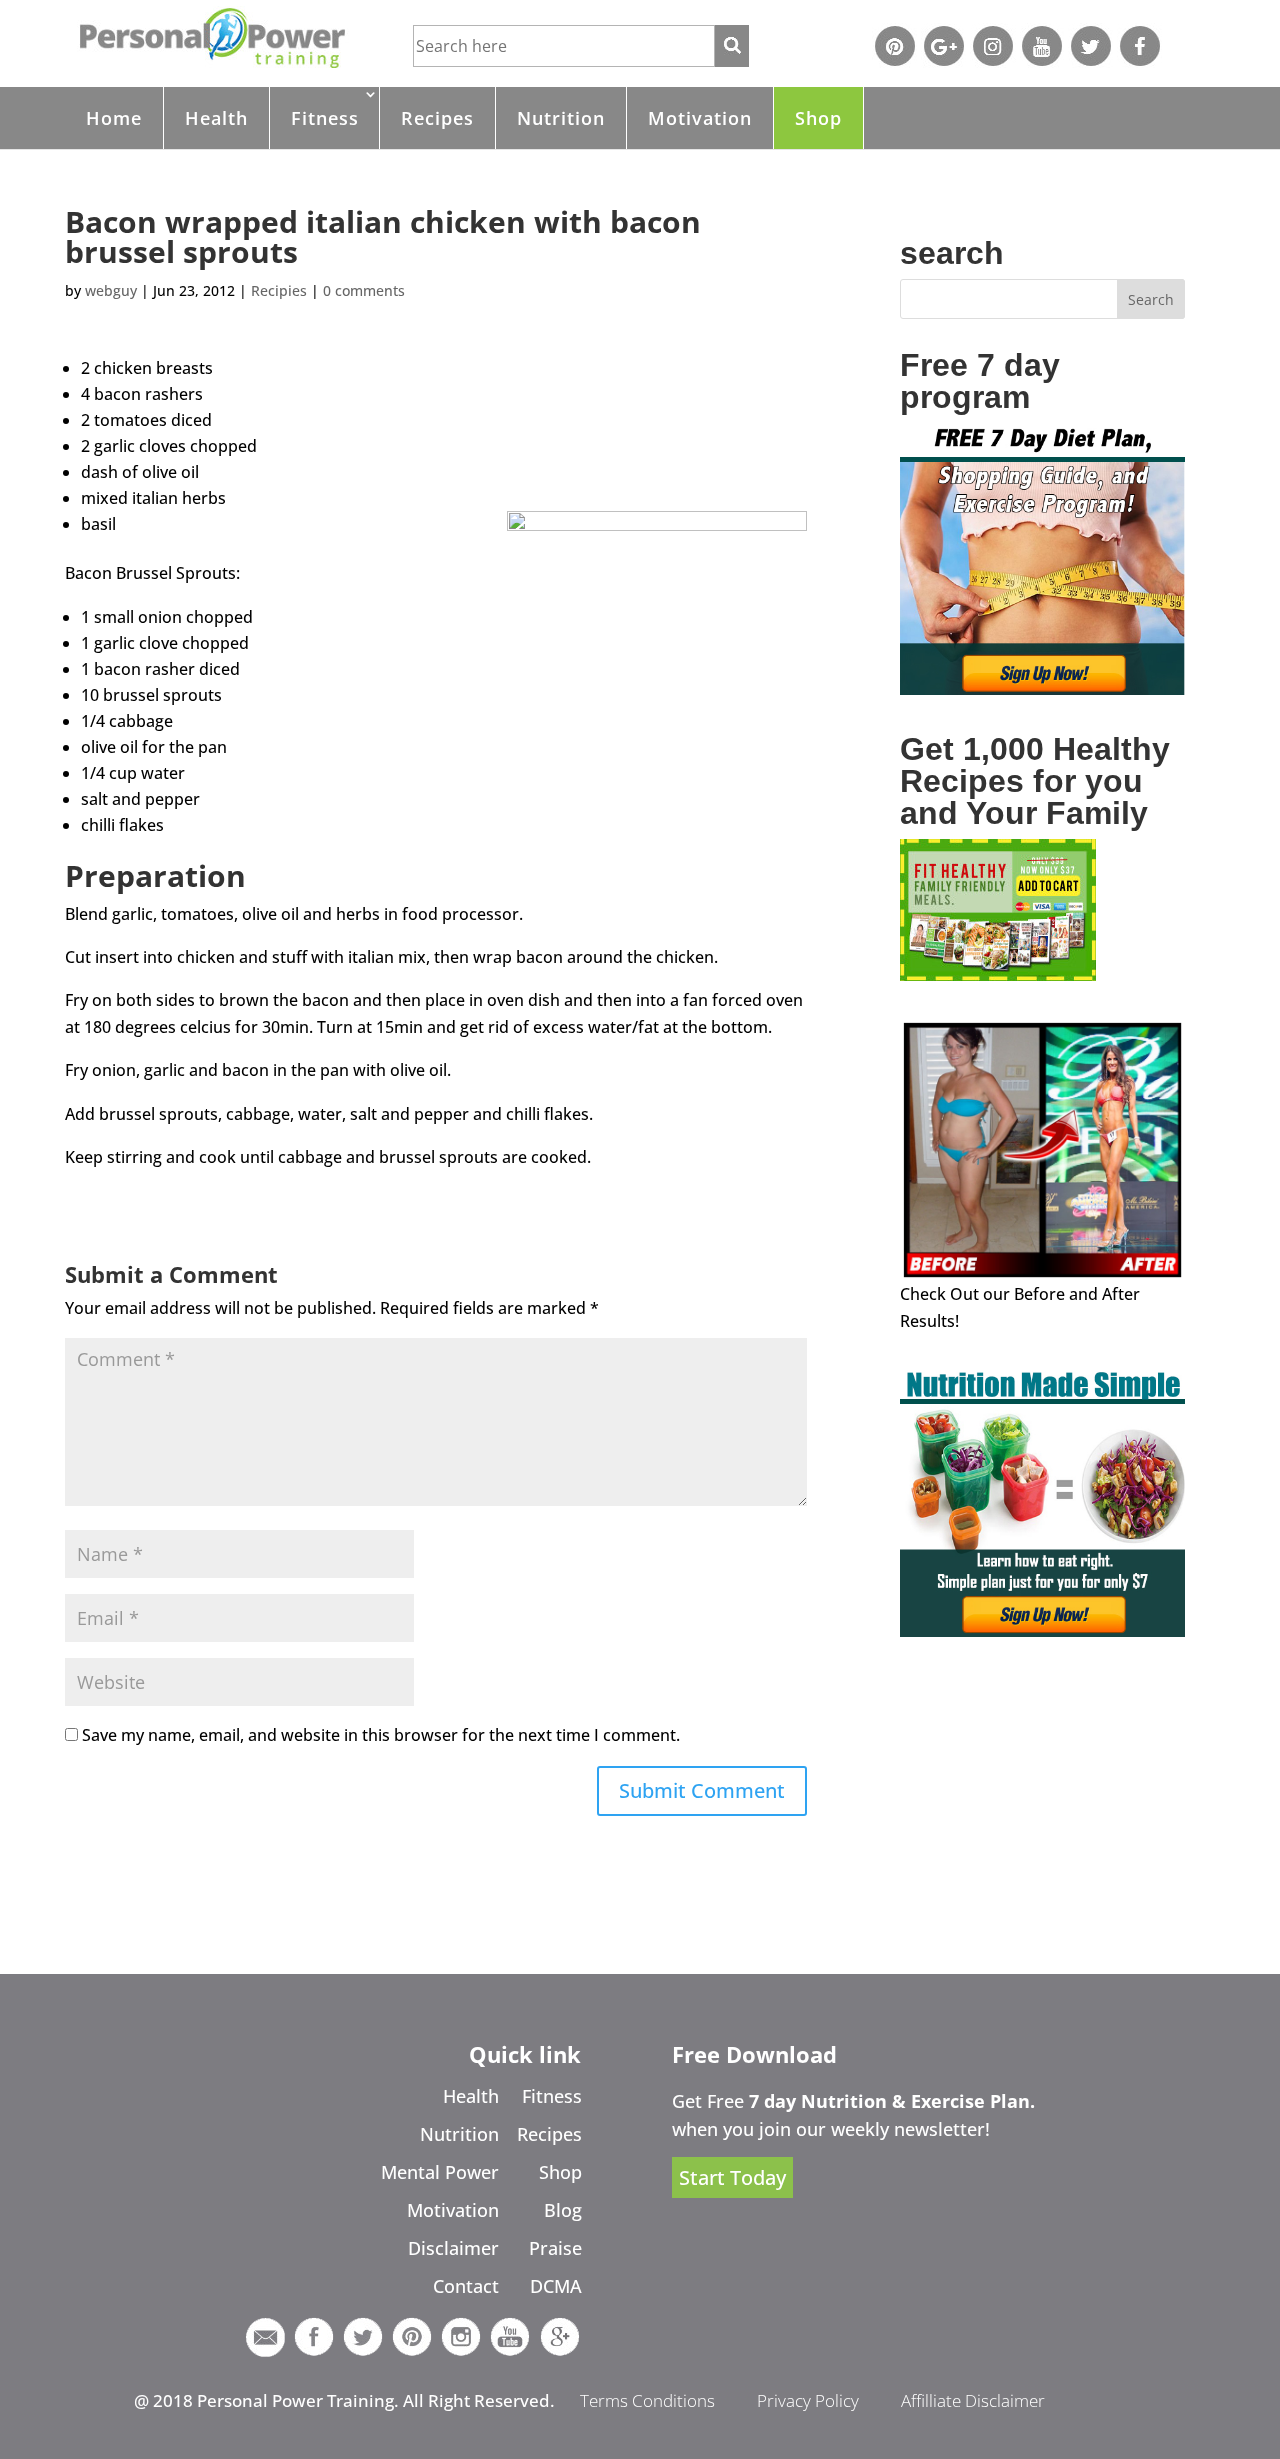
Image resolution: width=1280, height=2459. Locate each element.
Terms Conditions (647, 2400)
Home (114, 118)
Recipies (279, 290)
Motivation (700, 118)
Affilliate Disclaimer (973, 2400)
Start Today (732, 2177)
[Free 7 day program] (1042, 689)
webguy (111, 290)
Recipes (437, 118)
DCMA (556, 2286)
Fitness (325, 118)
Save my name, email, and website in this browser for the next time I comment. (381, 1735)
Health (216, 118)
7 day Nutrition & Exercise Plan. (892, 2101)
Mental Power (440, 2172)
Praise (555, 2248)
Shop (818, 118)
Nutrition (561, 118)
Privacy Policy (808, 2400)
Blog (563, 2210)
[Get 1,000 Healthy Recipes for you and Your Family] (998, 975)
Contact (466, 2286)
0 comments (364, 290)
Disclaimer (453, 2248)
